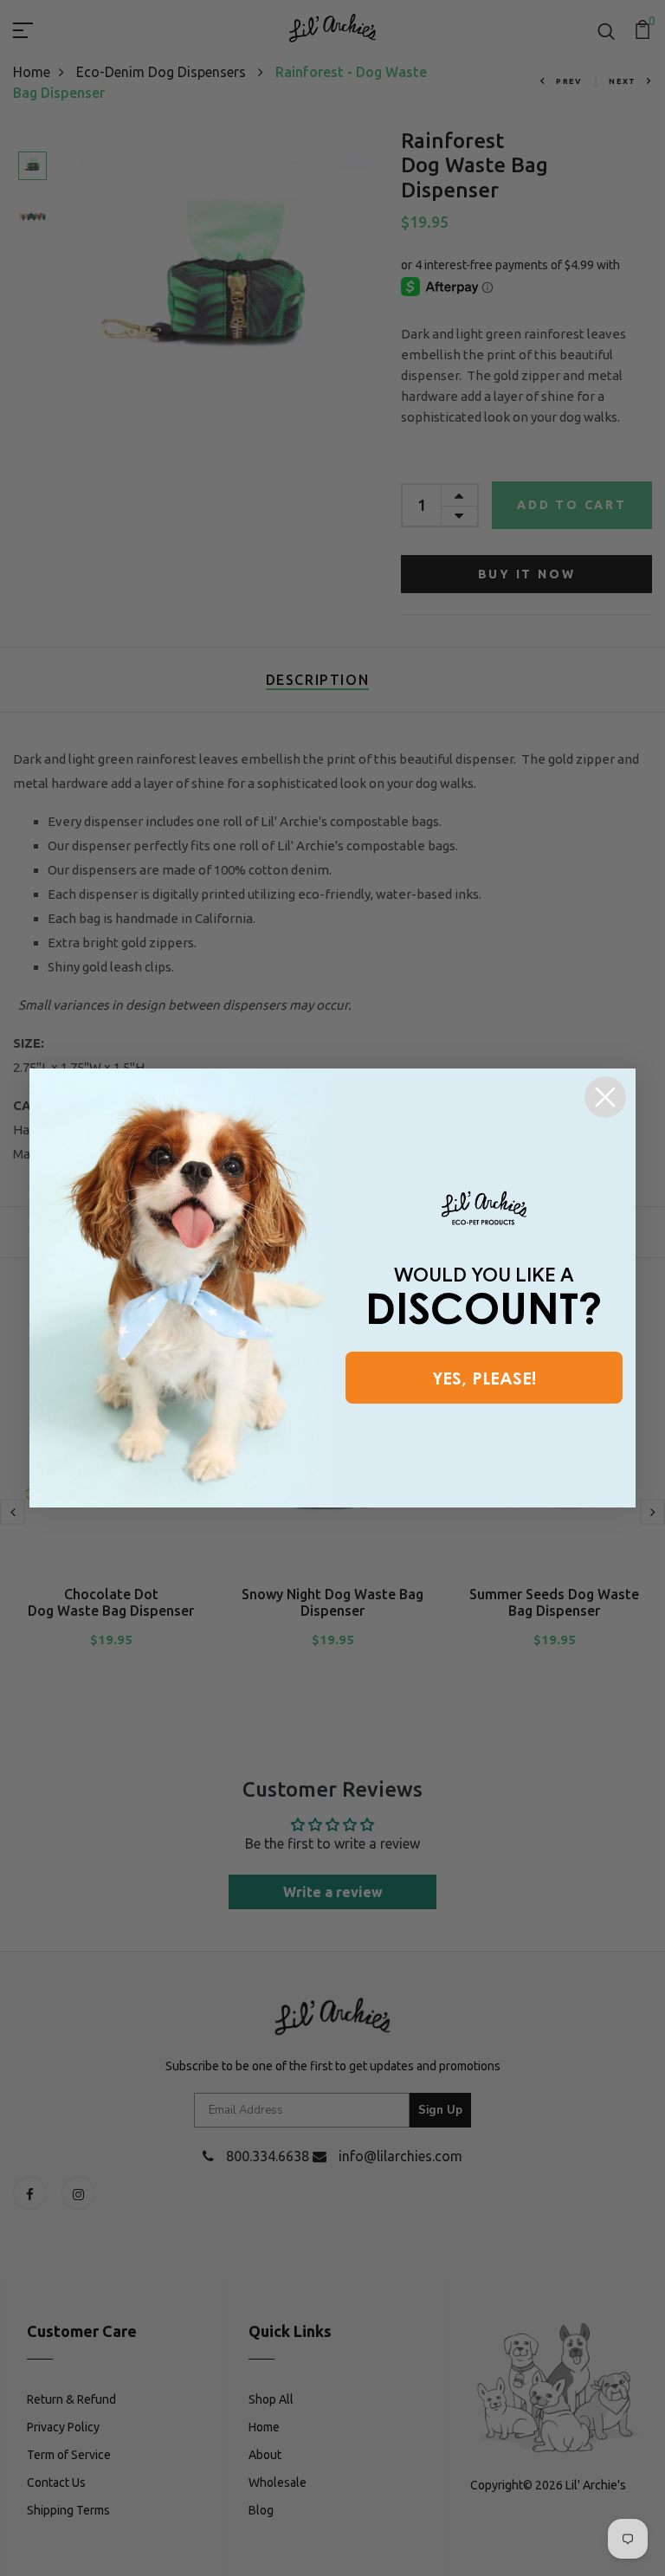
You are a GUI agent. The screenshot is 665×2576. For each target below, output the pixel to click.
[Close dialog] (605, 1097)
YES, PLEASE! (484, 1378)
